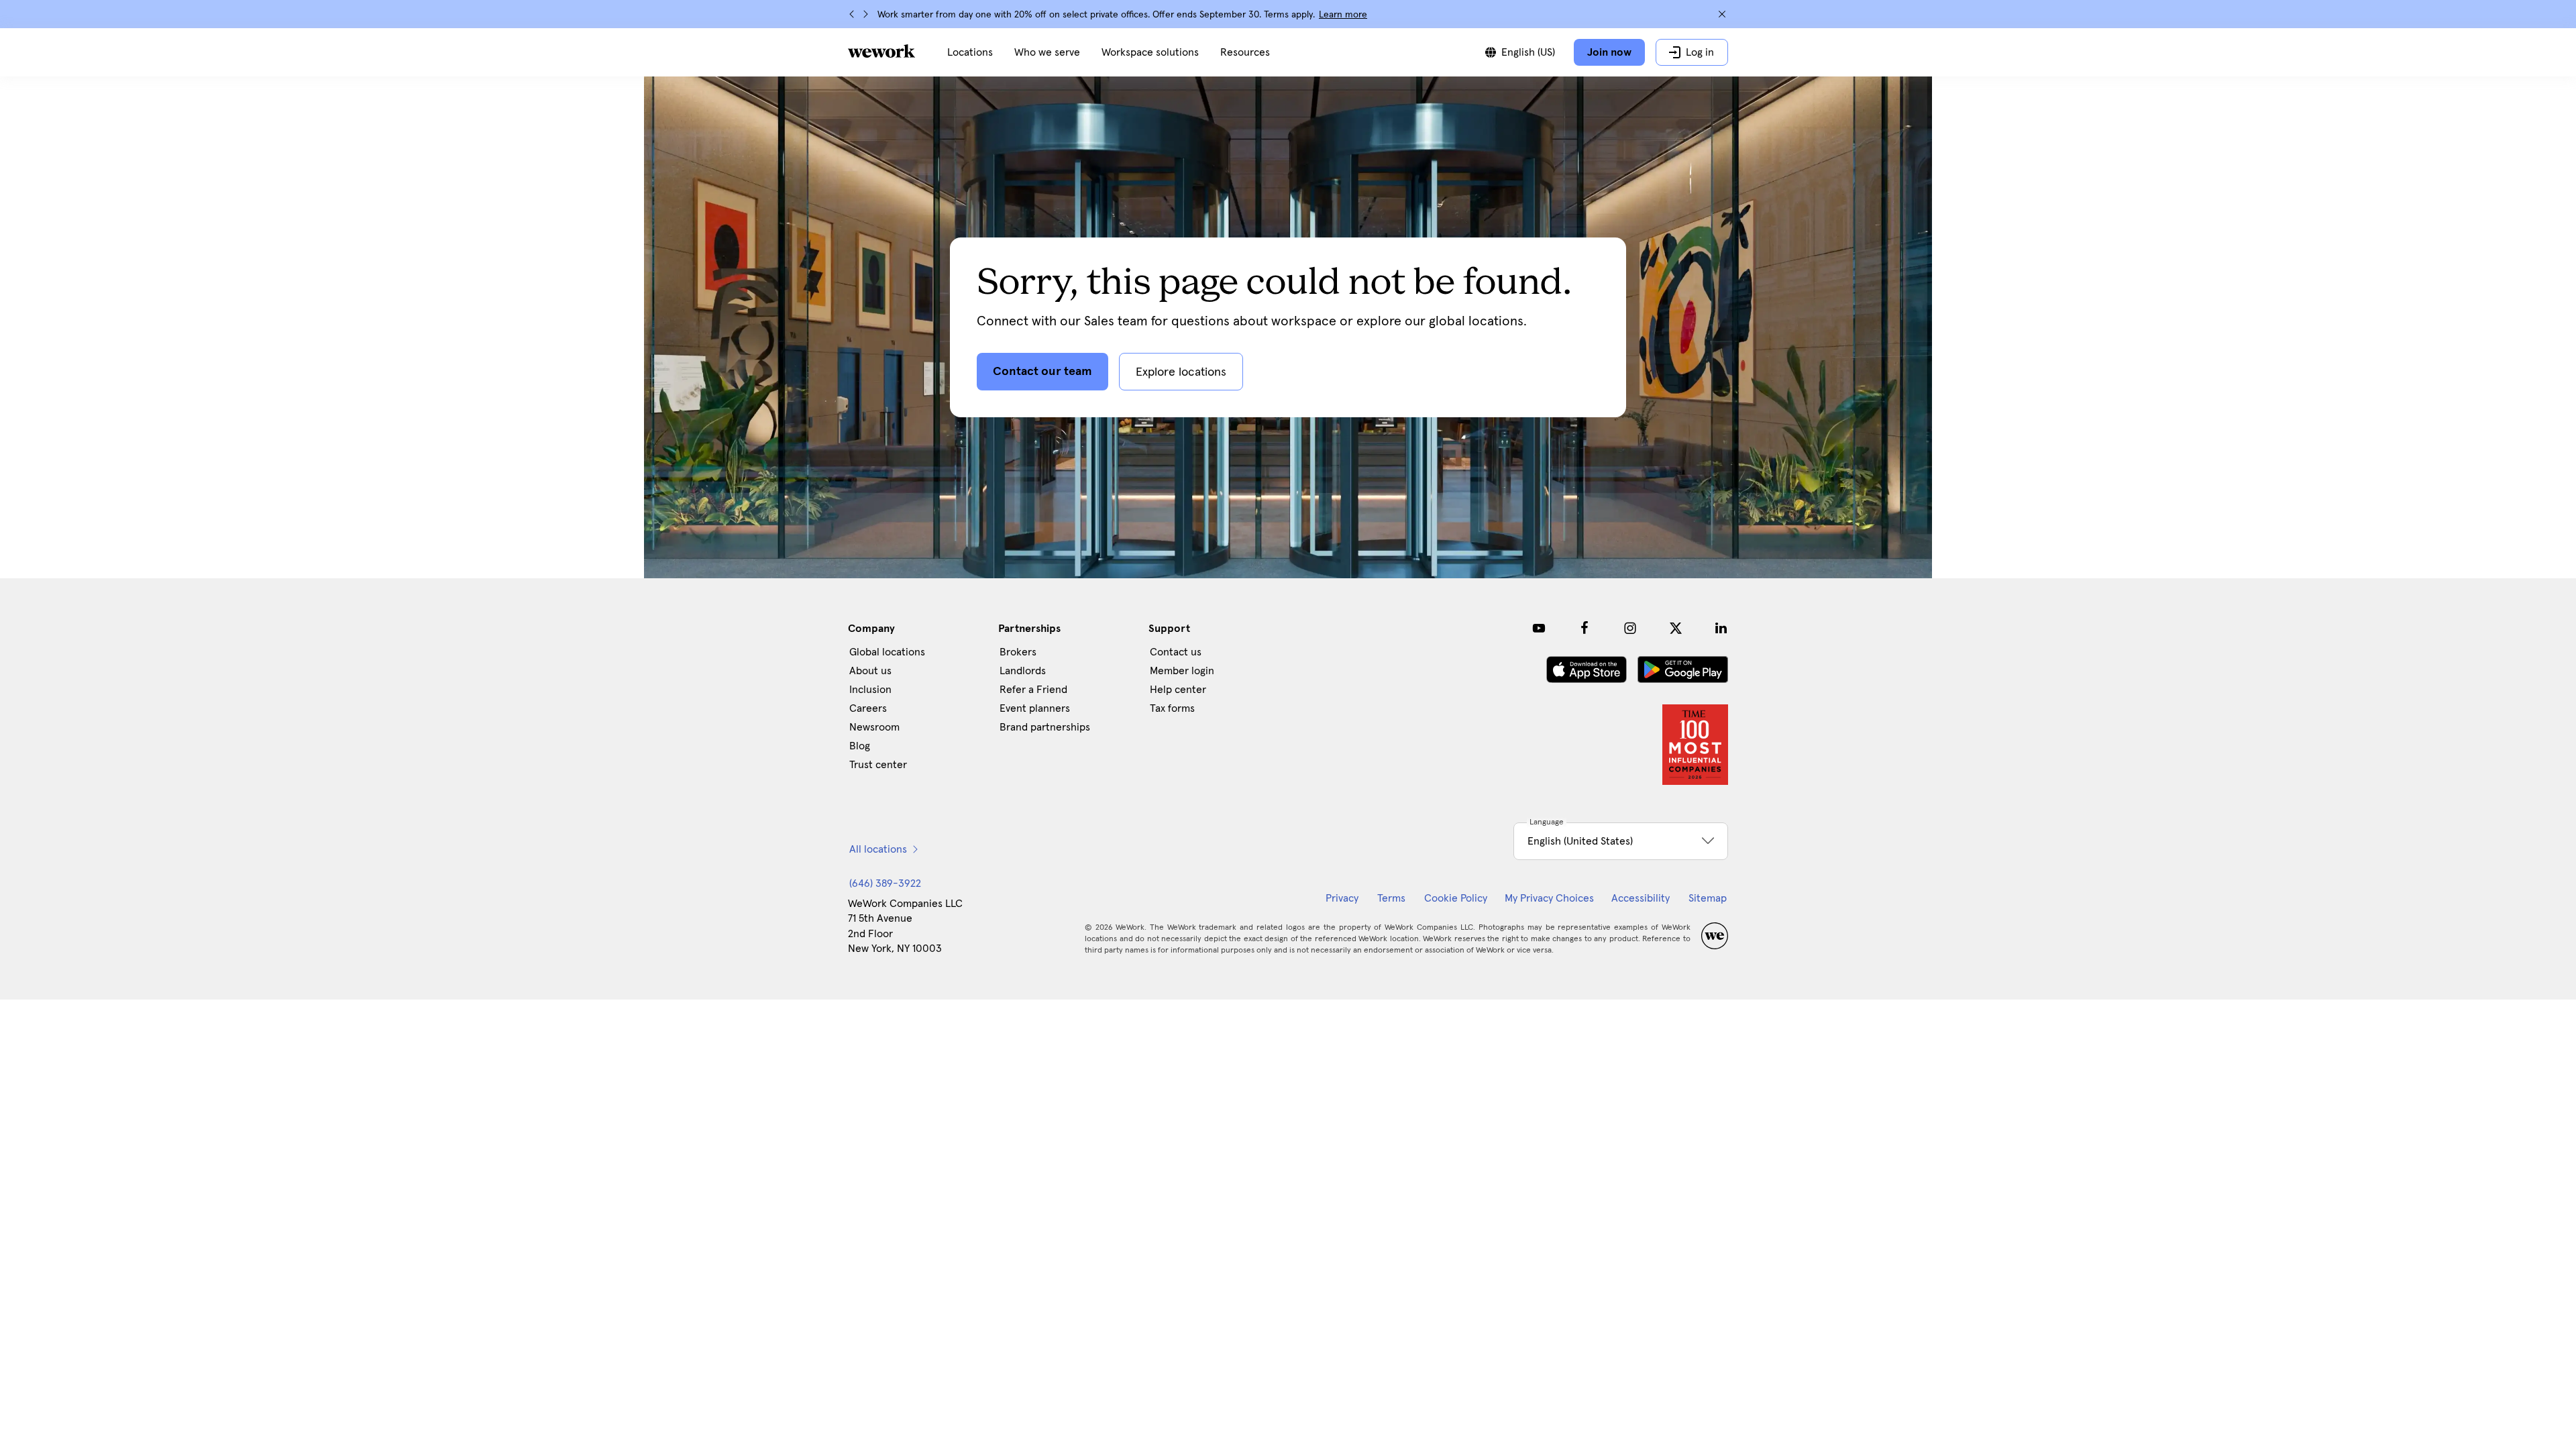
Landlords (1023, 671)
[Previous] (852, 14)
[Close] (1722, 14)
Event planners (1035, 708)
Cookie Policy (1456, 898)
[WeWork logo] (881, 51)
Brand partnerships (1045, 727)
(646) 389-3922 (885, 883)
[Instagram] (1630, 628)
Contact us (1176, 652)
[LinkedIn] (1721, 628)
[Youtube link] (1539, 628)
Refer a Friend (1033, 690)
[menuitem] (970, 52)
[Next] (865, 14)
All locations (878, 849)
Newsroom (874, 727)
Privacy (1342, 898)
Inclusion (870, 690)
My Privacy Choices (1549, 898)
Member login (1182, 671)
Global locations (887, 652)
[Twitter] (1676, 628)
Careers (868, 708)
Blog (860, 746)
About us (870, 671)
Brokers (1018, 652)
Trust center (878, 765)
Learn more (1343, 15)
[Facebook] (1585, 628)
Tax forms (1172, 708)
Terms (1391, 898)
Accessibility (1641, 898)
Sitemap (1708, 898)
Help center (1178, 690)
